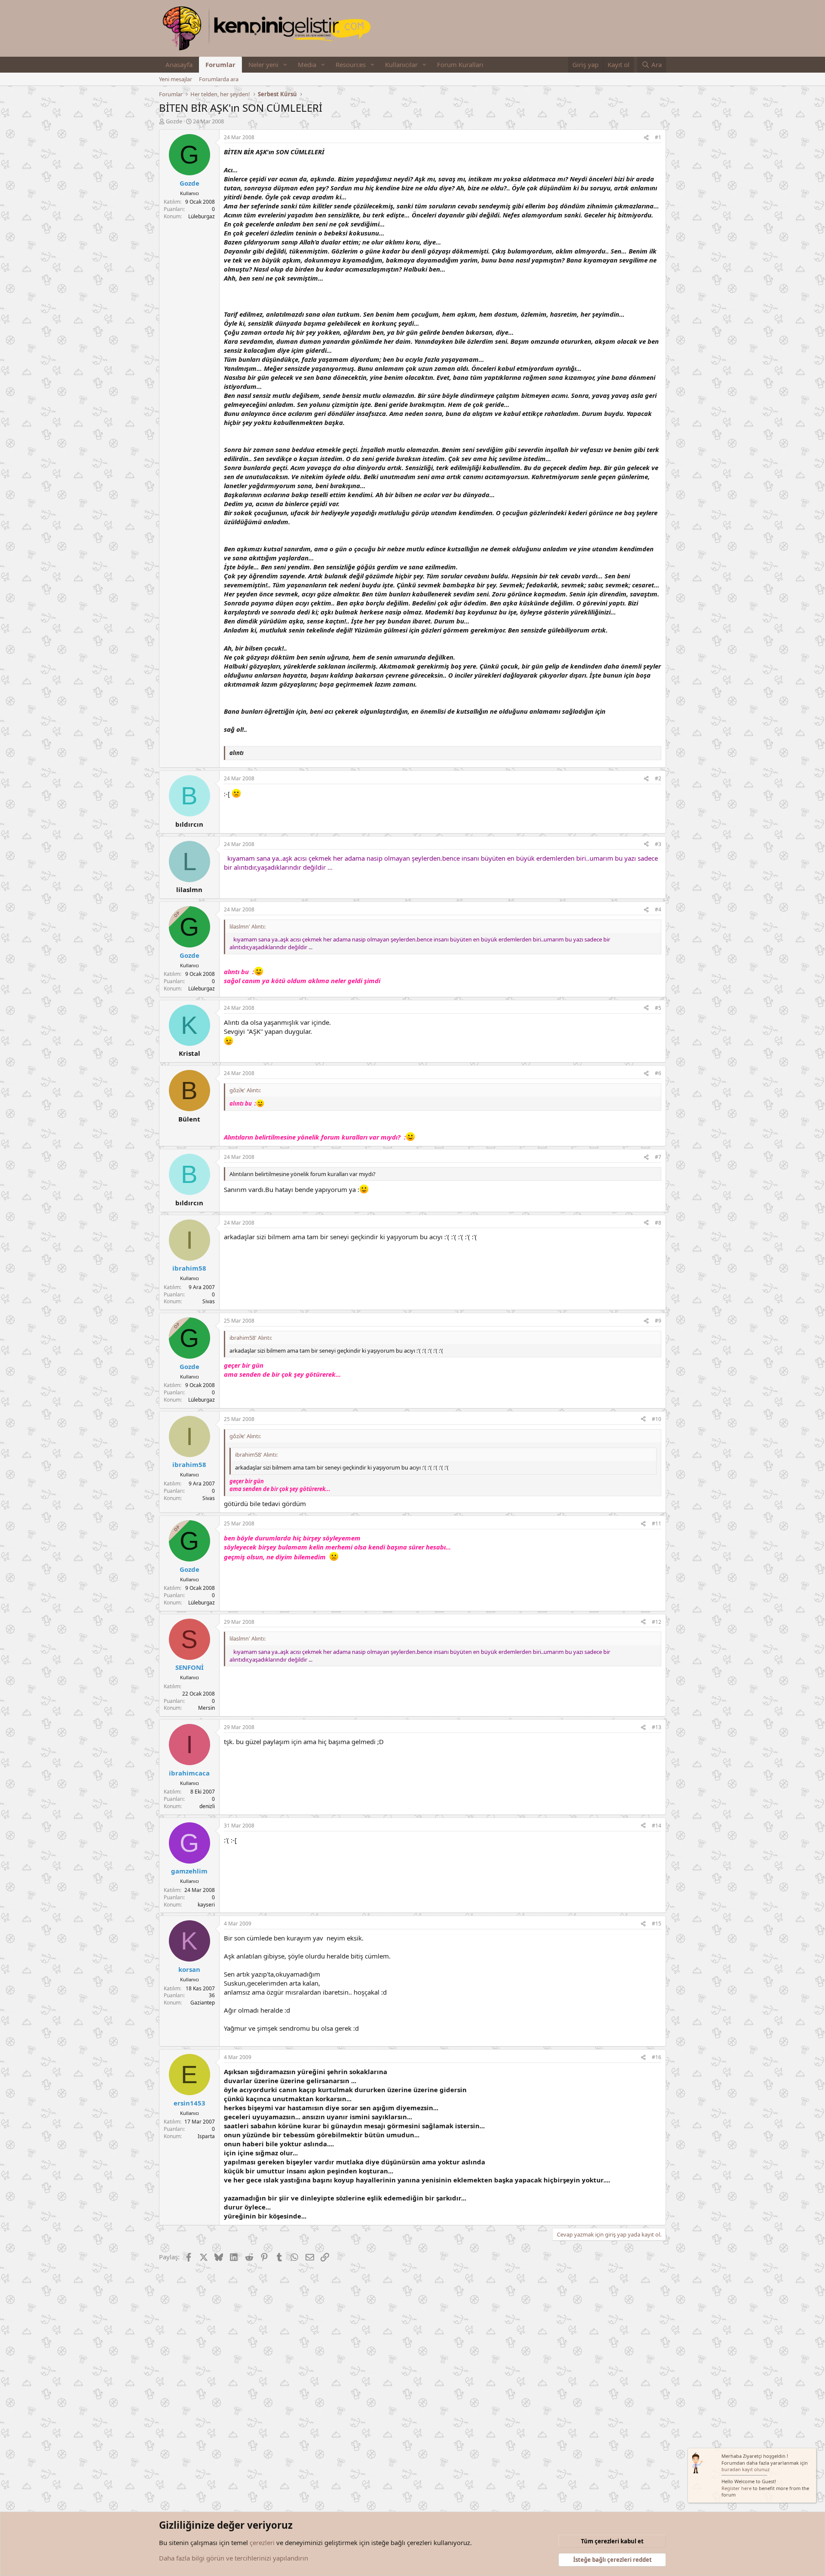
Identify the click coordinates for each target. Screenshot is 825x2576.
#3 (658, 844)
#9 (658, 1321)
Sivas (209, 1301)
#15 (657, 1924)
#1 (658, 137)
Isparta (206, 2136)
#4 (658, 909)
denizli (207, 1806)
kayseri (206, 1905)
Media (307, 64)
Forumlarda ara (219, 79)
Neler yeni (263, 64)
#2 (658, 778)
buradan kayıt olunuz (746, 2469)
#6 (658, 1073)
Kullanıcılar (401, 64)
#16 (657, 2057)
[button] (285, 65)
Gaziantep (203, 2003)
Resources (351, 64)
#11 (657, 1523)
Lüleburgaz (202, 216)
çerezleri (262, 2542)
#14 (657, 1826)
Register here (736, 2488)
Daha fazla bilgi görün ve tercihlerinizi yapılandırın (234, 2558)
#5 (658, 1008)
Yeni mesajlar (176, 79)
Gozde (174, 121)
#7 (658, 1157)
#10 (657, 1419)
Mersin (206, 1708)
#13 (657, 1727)
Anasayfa (179, 64)
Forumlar (220, 64)
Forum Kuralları (460, 64)
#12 (657, 1622)
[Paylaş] (646, 138)
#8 (658, 1223)
